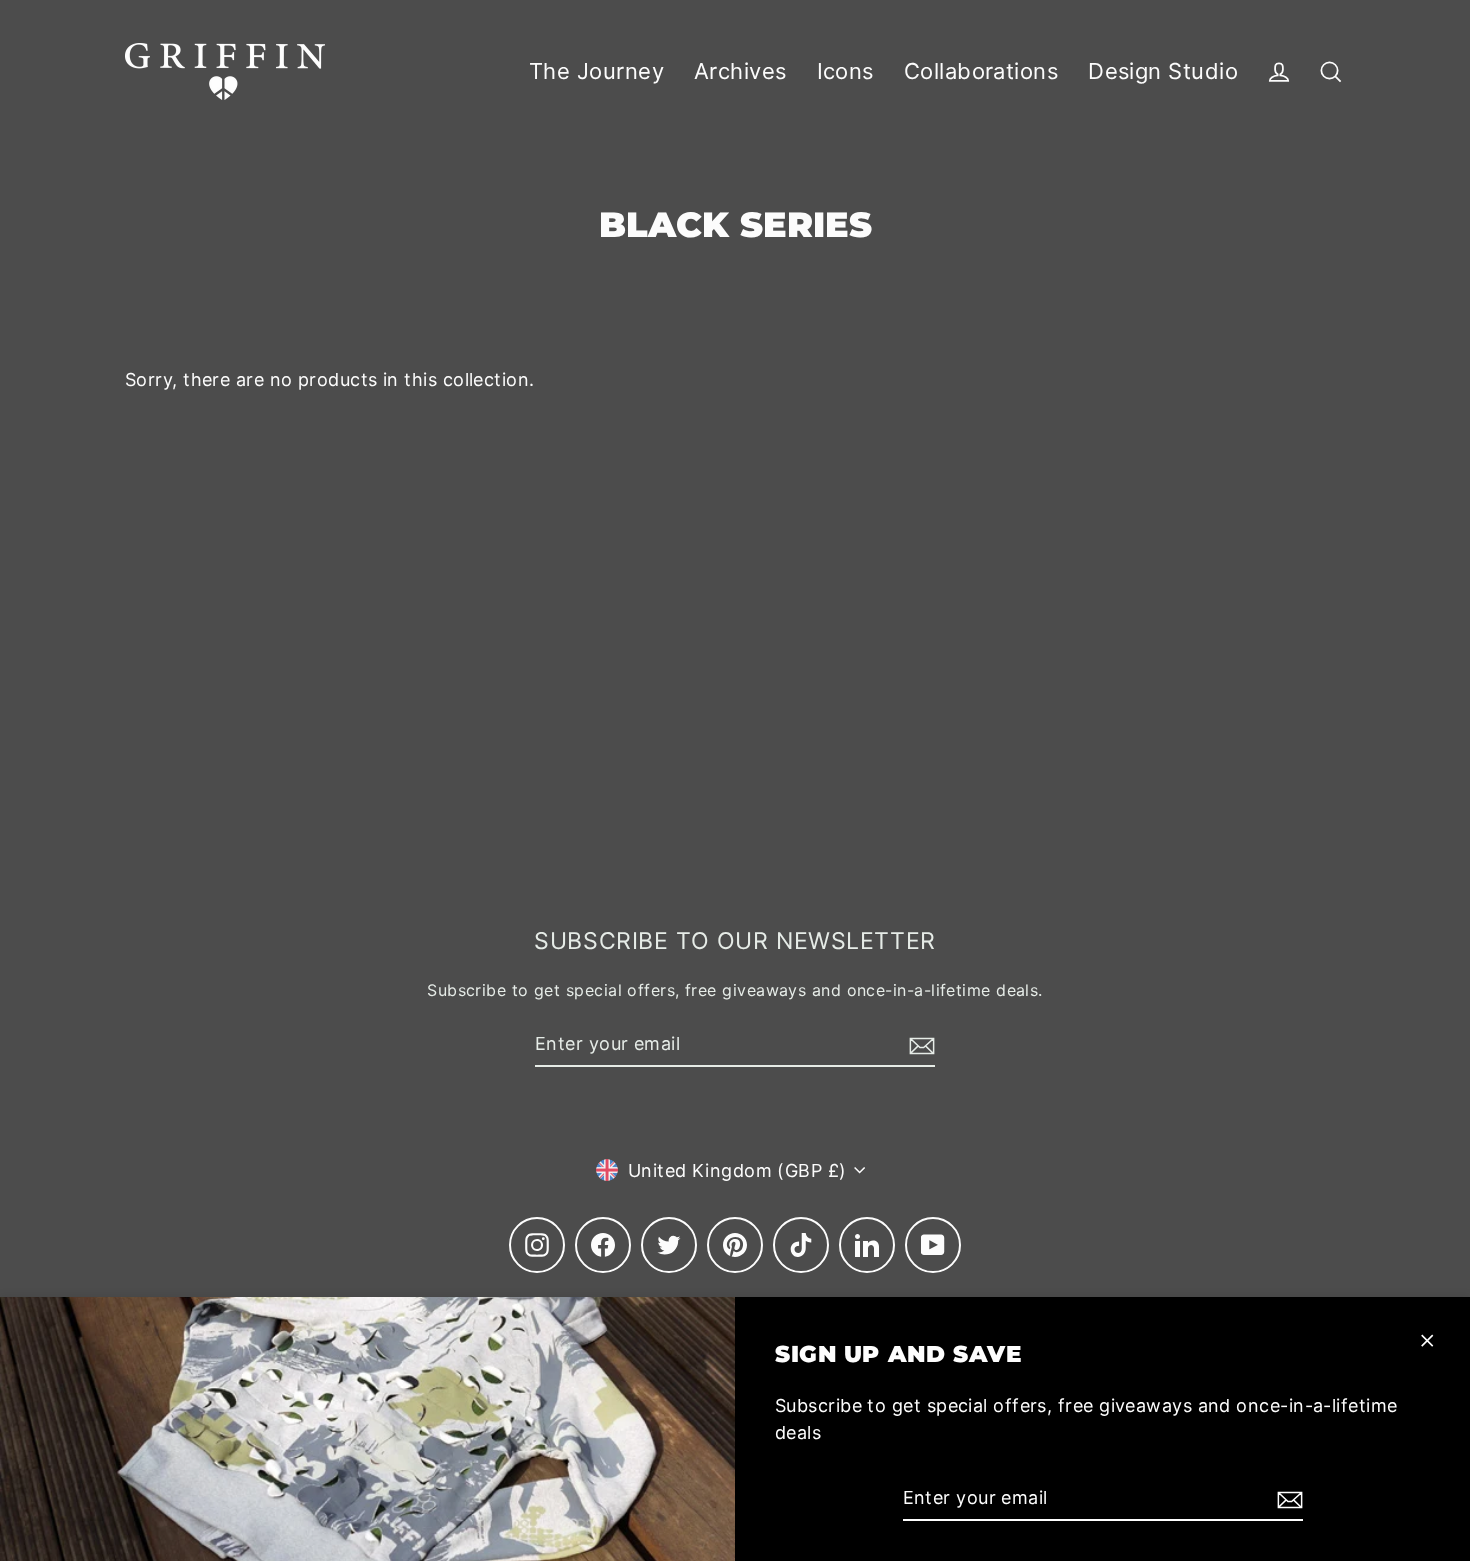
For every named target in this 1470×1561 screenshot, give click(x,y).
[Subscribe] (1287, 1498)
